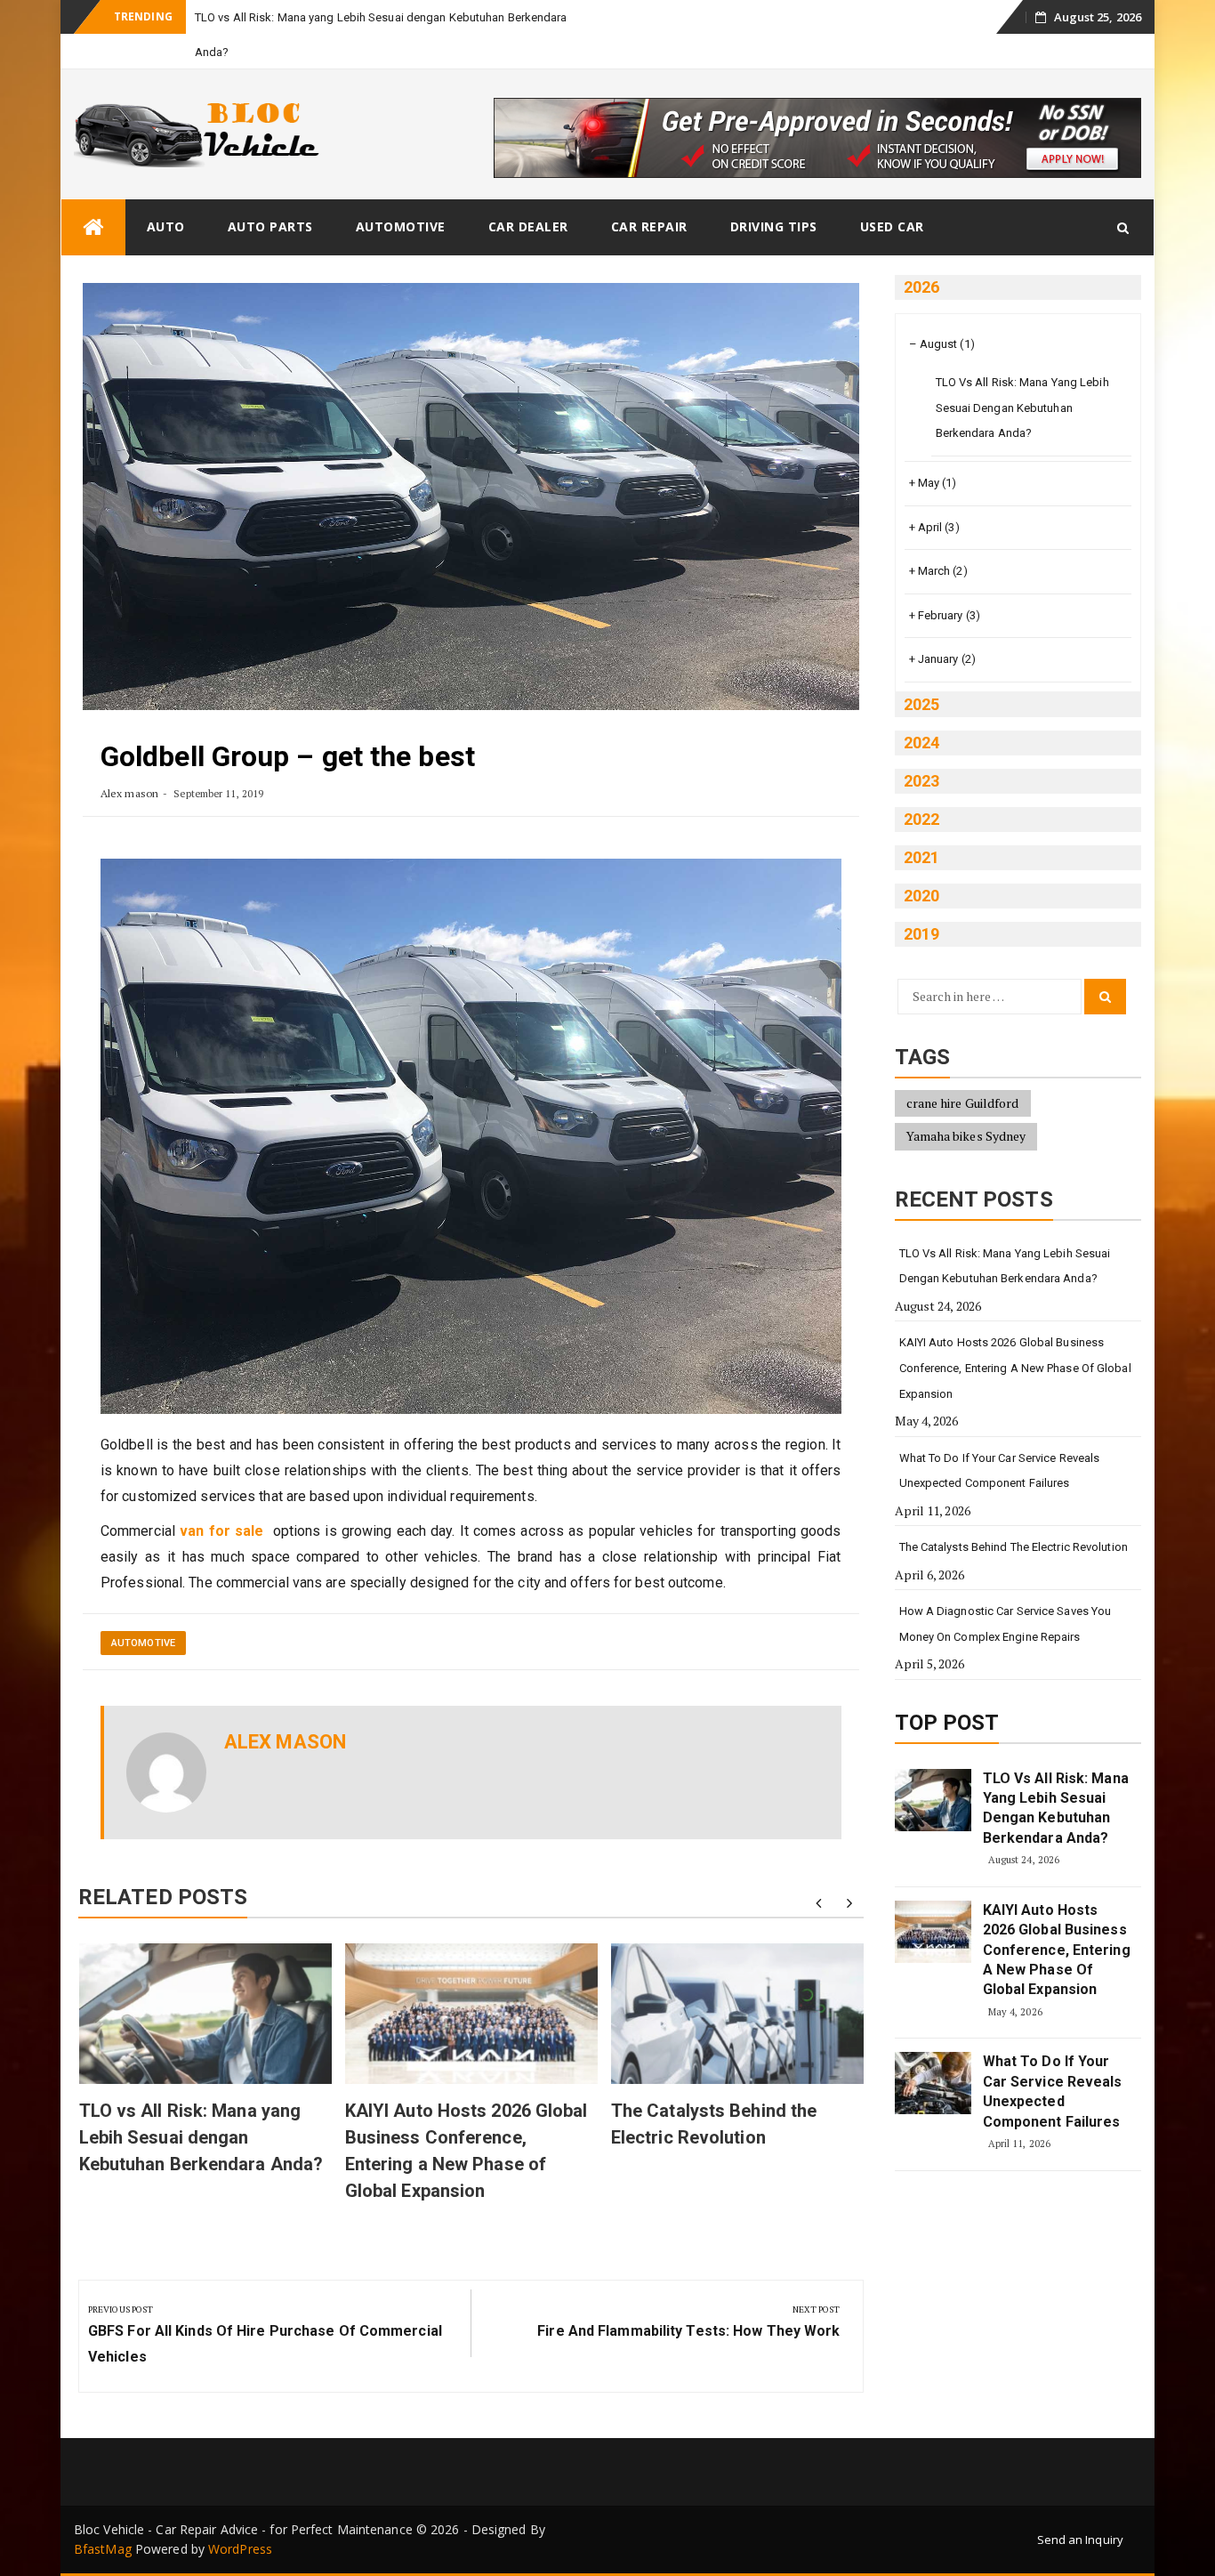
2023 (921, 781)
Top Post (947, 1723)
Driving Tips (774, 226)
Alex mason (129, 793)
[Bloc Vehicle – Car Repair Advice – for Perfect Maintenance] (93, 227)
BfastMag (103, 2549)
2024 (921, 743)
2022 (921, 819)
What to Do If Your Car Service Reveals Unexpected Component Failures (1000, 1471)
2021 (921, 857)
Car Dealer (528, 226)
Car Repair (649, 226)
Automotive (401, 226)
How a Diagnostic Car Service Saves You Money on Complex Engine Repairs (1006, 1624)
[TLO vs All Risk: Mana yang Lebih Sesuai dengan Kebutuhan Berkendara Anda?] (933, 1800)
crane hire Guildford (963, 1103)
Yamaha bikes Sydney (966, 1136)
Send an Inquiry (1081, 2540)
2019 (921, 934)
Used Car (892, 226)
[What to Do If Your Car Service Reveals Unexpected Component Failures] (933, 2083)
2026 (921, 287)
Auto (166, 226)
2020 (921, 896)
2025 (921, 704)
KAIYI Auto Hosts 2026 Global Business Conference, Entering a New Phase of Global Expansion (1015, 1368)
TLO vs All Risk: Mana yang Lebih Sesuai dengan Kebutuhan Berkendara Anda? (201, 2137)
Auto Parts (270, 226)
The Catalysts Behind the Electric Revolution (1014, 1547)
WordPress (240, 2549)
